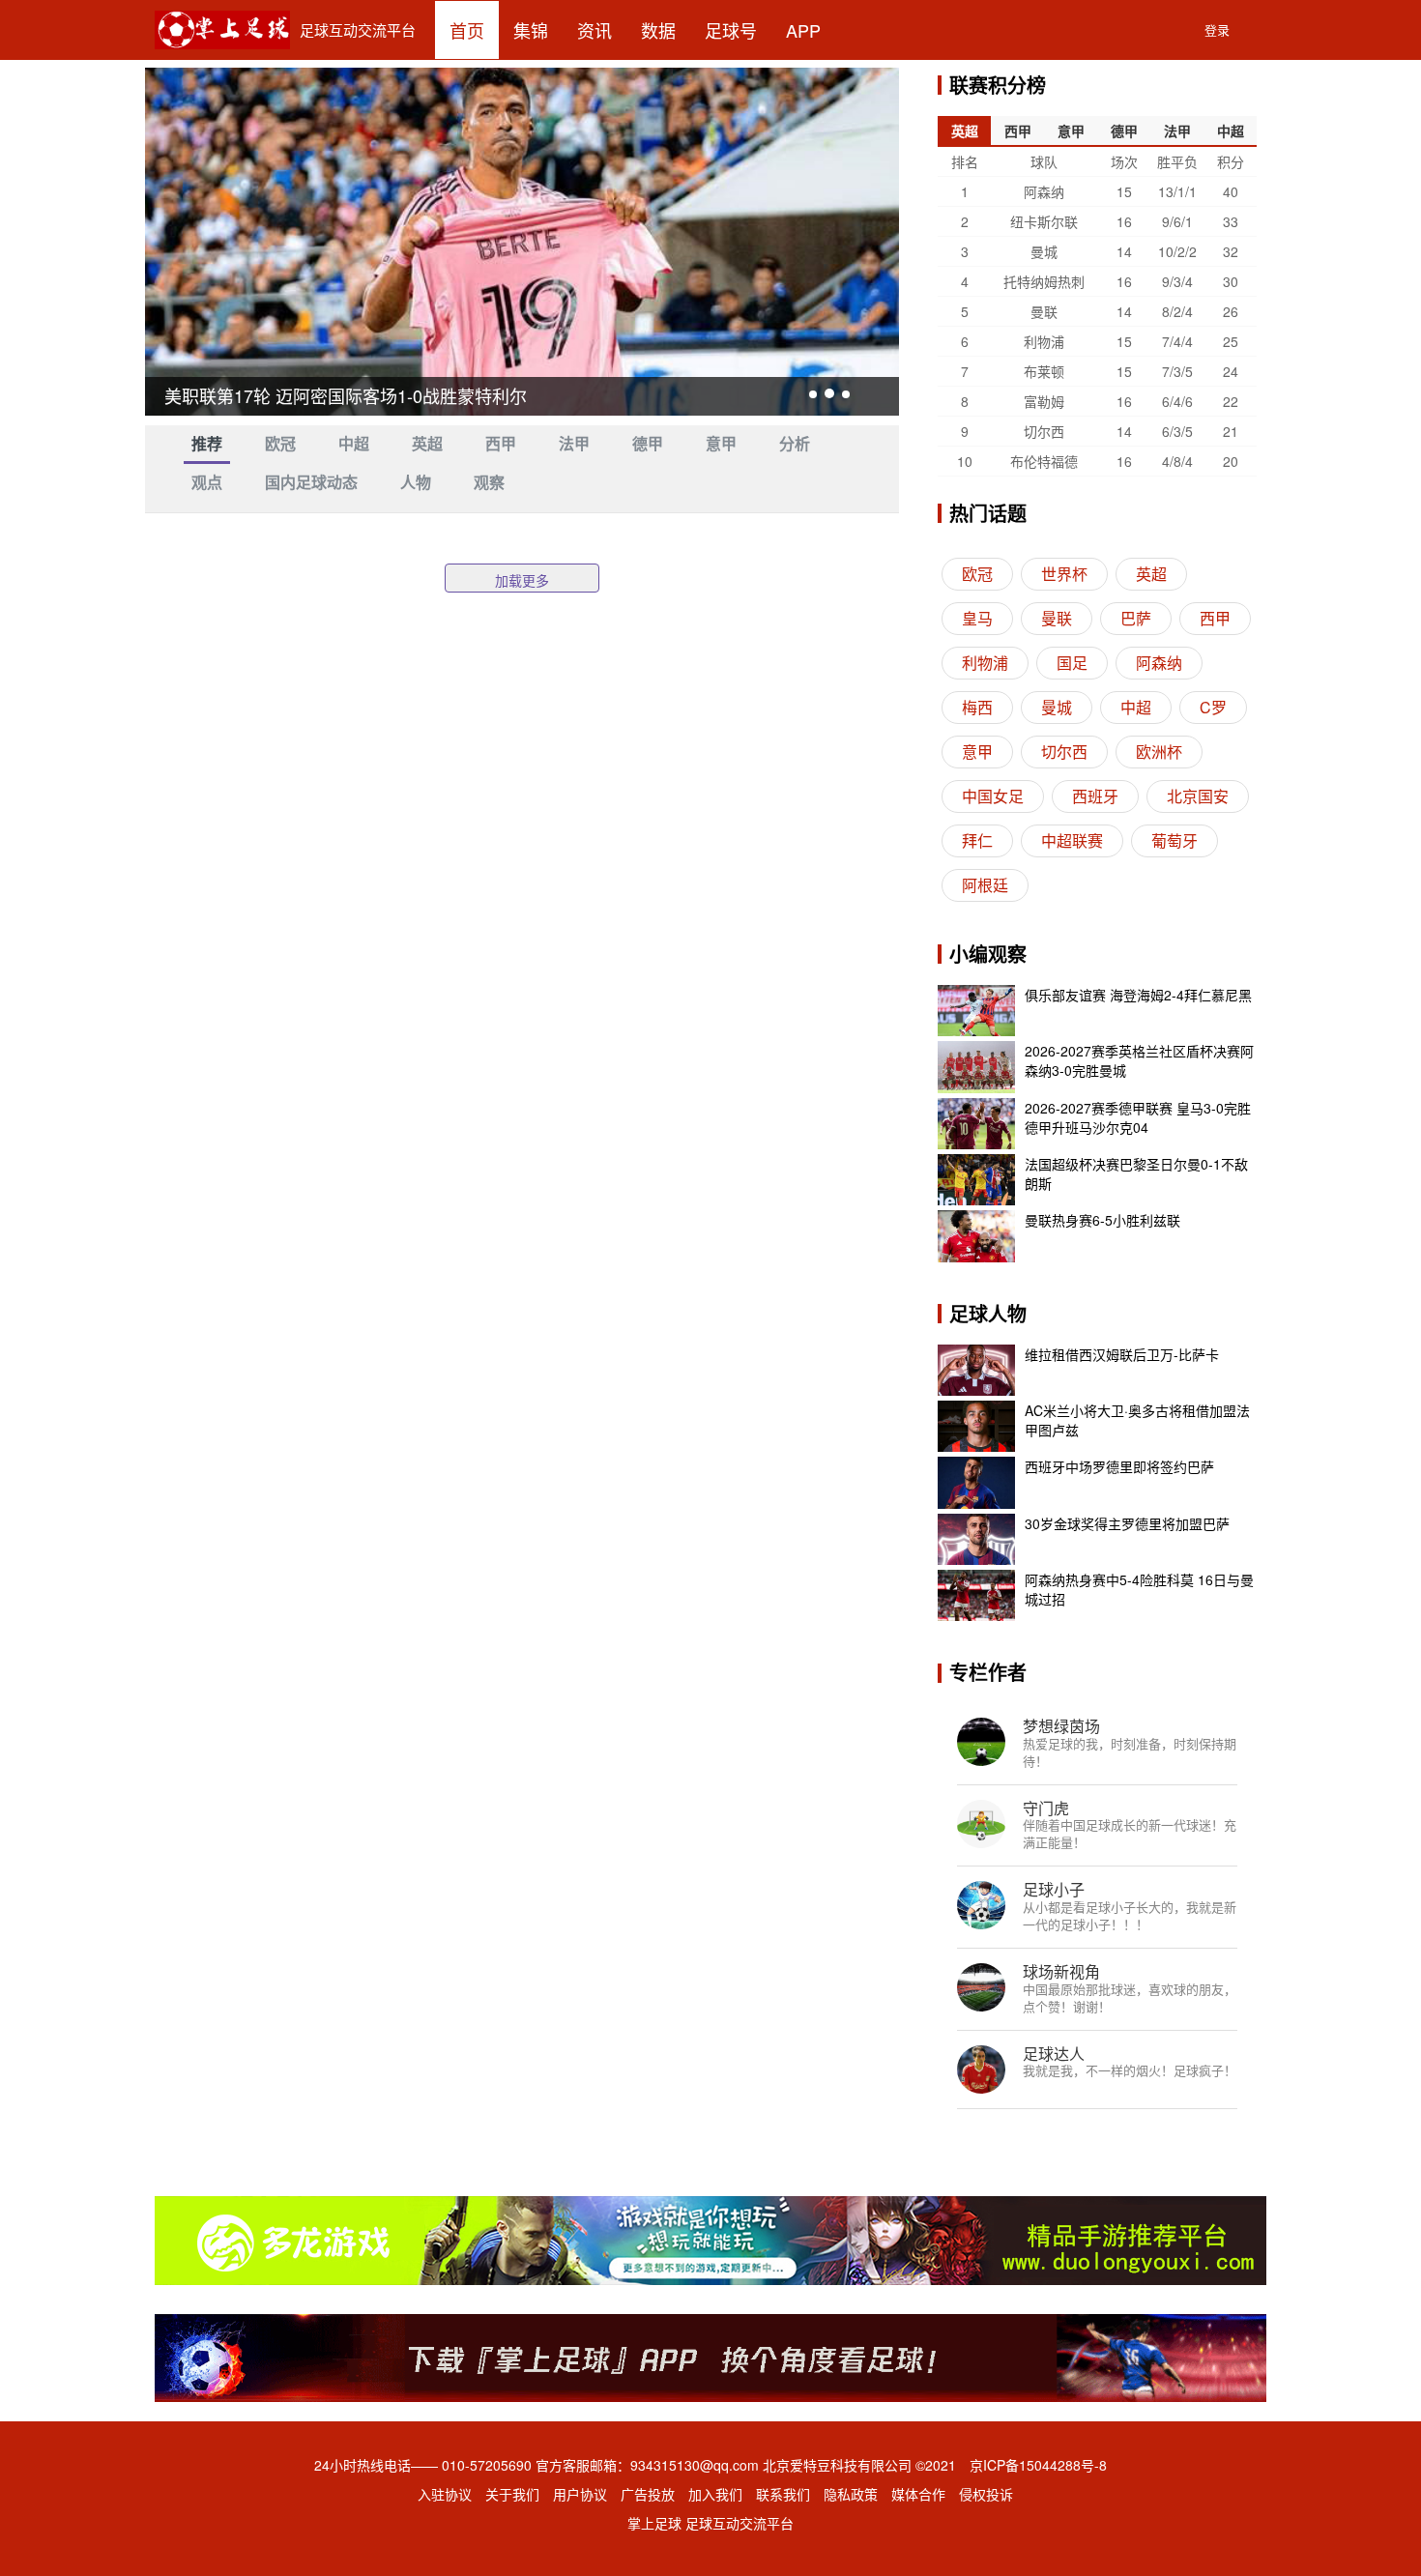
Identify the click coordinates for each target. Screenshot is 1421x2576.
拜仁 (977, 840)
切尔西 (1064, 752)
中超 (354, 444)
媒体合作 (918, 2494)
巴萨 (1136, 618)
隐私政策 (851, 2494)
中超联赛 (1072, 840)
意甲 (721, 444)
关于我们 (512, 2494)
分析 (795, 444)
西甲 (501, 444)
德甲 (648, 444)
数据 (658, 30)
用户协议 (580, 2494)
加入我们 (715, 2494)
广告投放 (648, 2494)
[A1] (710, 2356)
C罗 (1213, 707)
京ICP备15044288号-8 (1038, 2465)
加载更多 (522, 580)
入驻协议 (445, 2494)
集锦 (531, 30)
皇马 (977, 618)
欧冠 (280, 444)
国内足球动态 (311, 483)
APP (803, 30)
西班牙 (1095, 796)
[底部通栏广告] (710, 2238)
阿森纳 (1159, 663)
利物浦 (985, 663)
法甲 (574, 444)
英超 (427, 444)
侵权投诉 (986, 2494)
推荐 (207, 444)
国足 (1072, 663)
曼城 (1057, 707)
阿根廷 (985, 885)
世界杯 (1064, 574)
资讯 (594, 30)
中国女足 (993, 796)
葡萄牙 (1174, 840)
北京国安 (1198, 796)
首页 (467, 30)
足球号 (731, 30)
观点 (207, 483)
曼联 (1057, 618)
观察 (489, 483)
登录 (1217, 29)
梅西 (977, 707)
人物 (416, 483)
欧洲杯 (1159, 752)
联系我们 (783, 2494)
